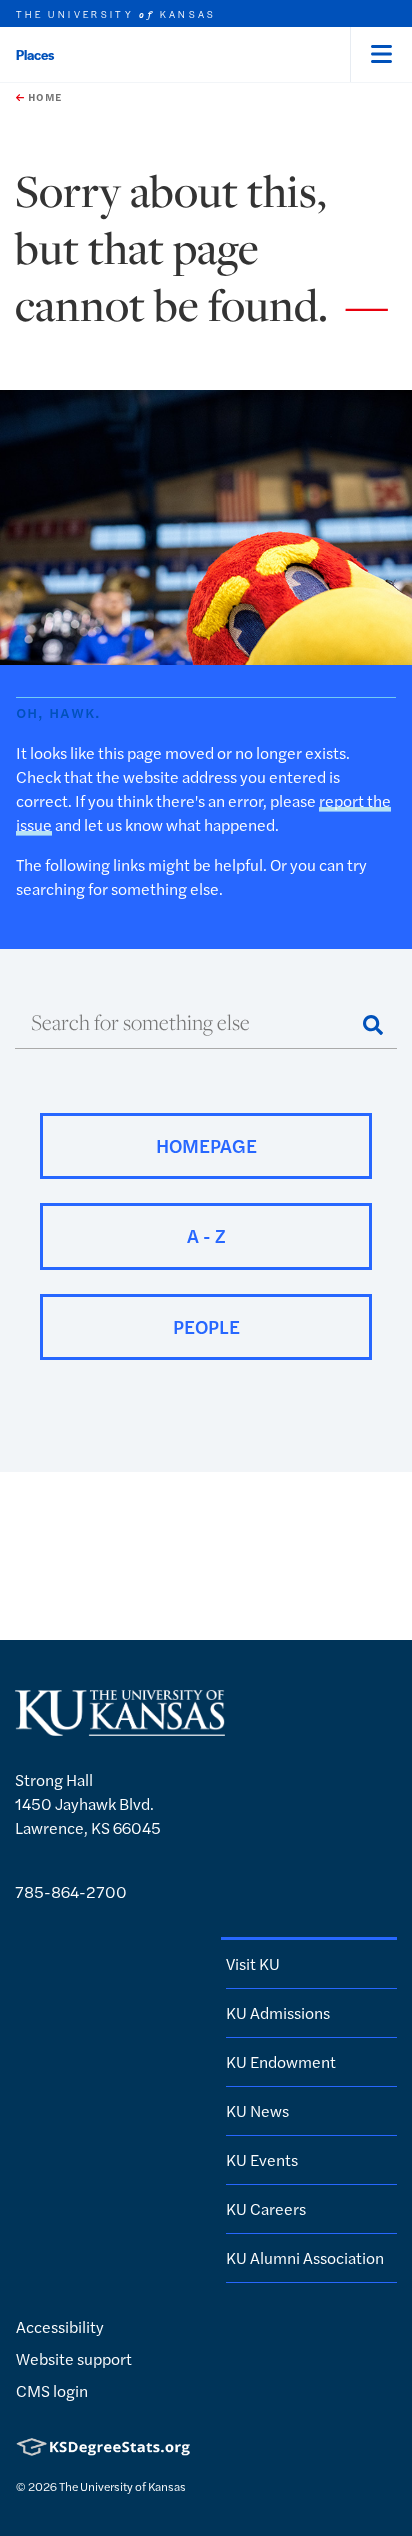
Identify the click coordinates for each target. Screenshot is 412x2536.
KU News (257, 2110)
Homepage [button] (206, 1145)
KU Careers (266, 2208)
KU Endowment (281, 2061)
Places (35, 54)
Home (43, 97)
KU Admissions (278, 2012)
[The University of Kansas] (120, 1726)
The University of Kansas (122, 2486)
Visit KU (253, 1963)
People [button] (206, 1326)
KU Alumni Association (305, 2257)
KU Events (262, 2159)
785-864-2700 (71, 1891)
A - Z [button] (206, 1235)
